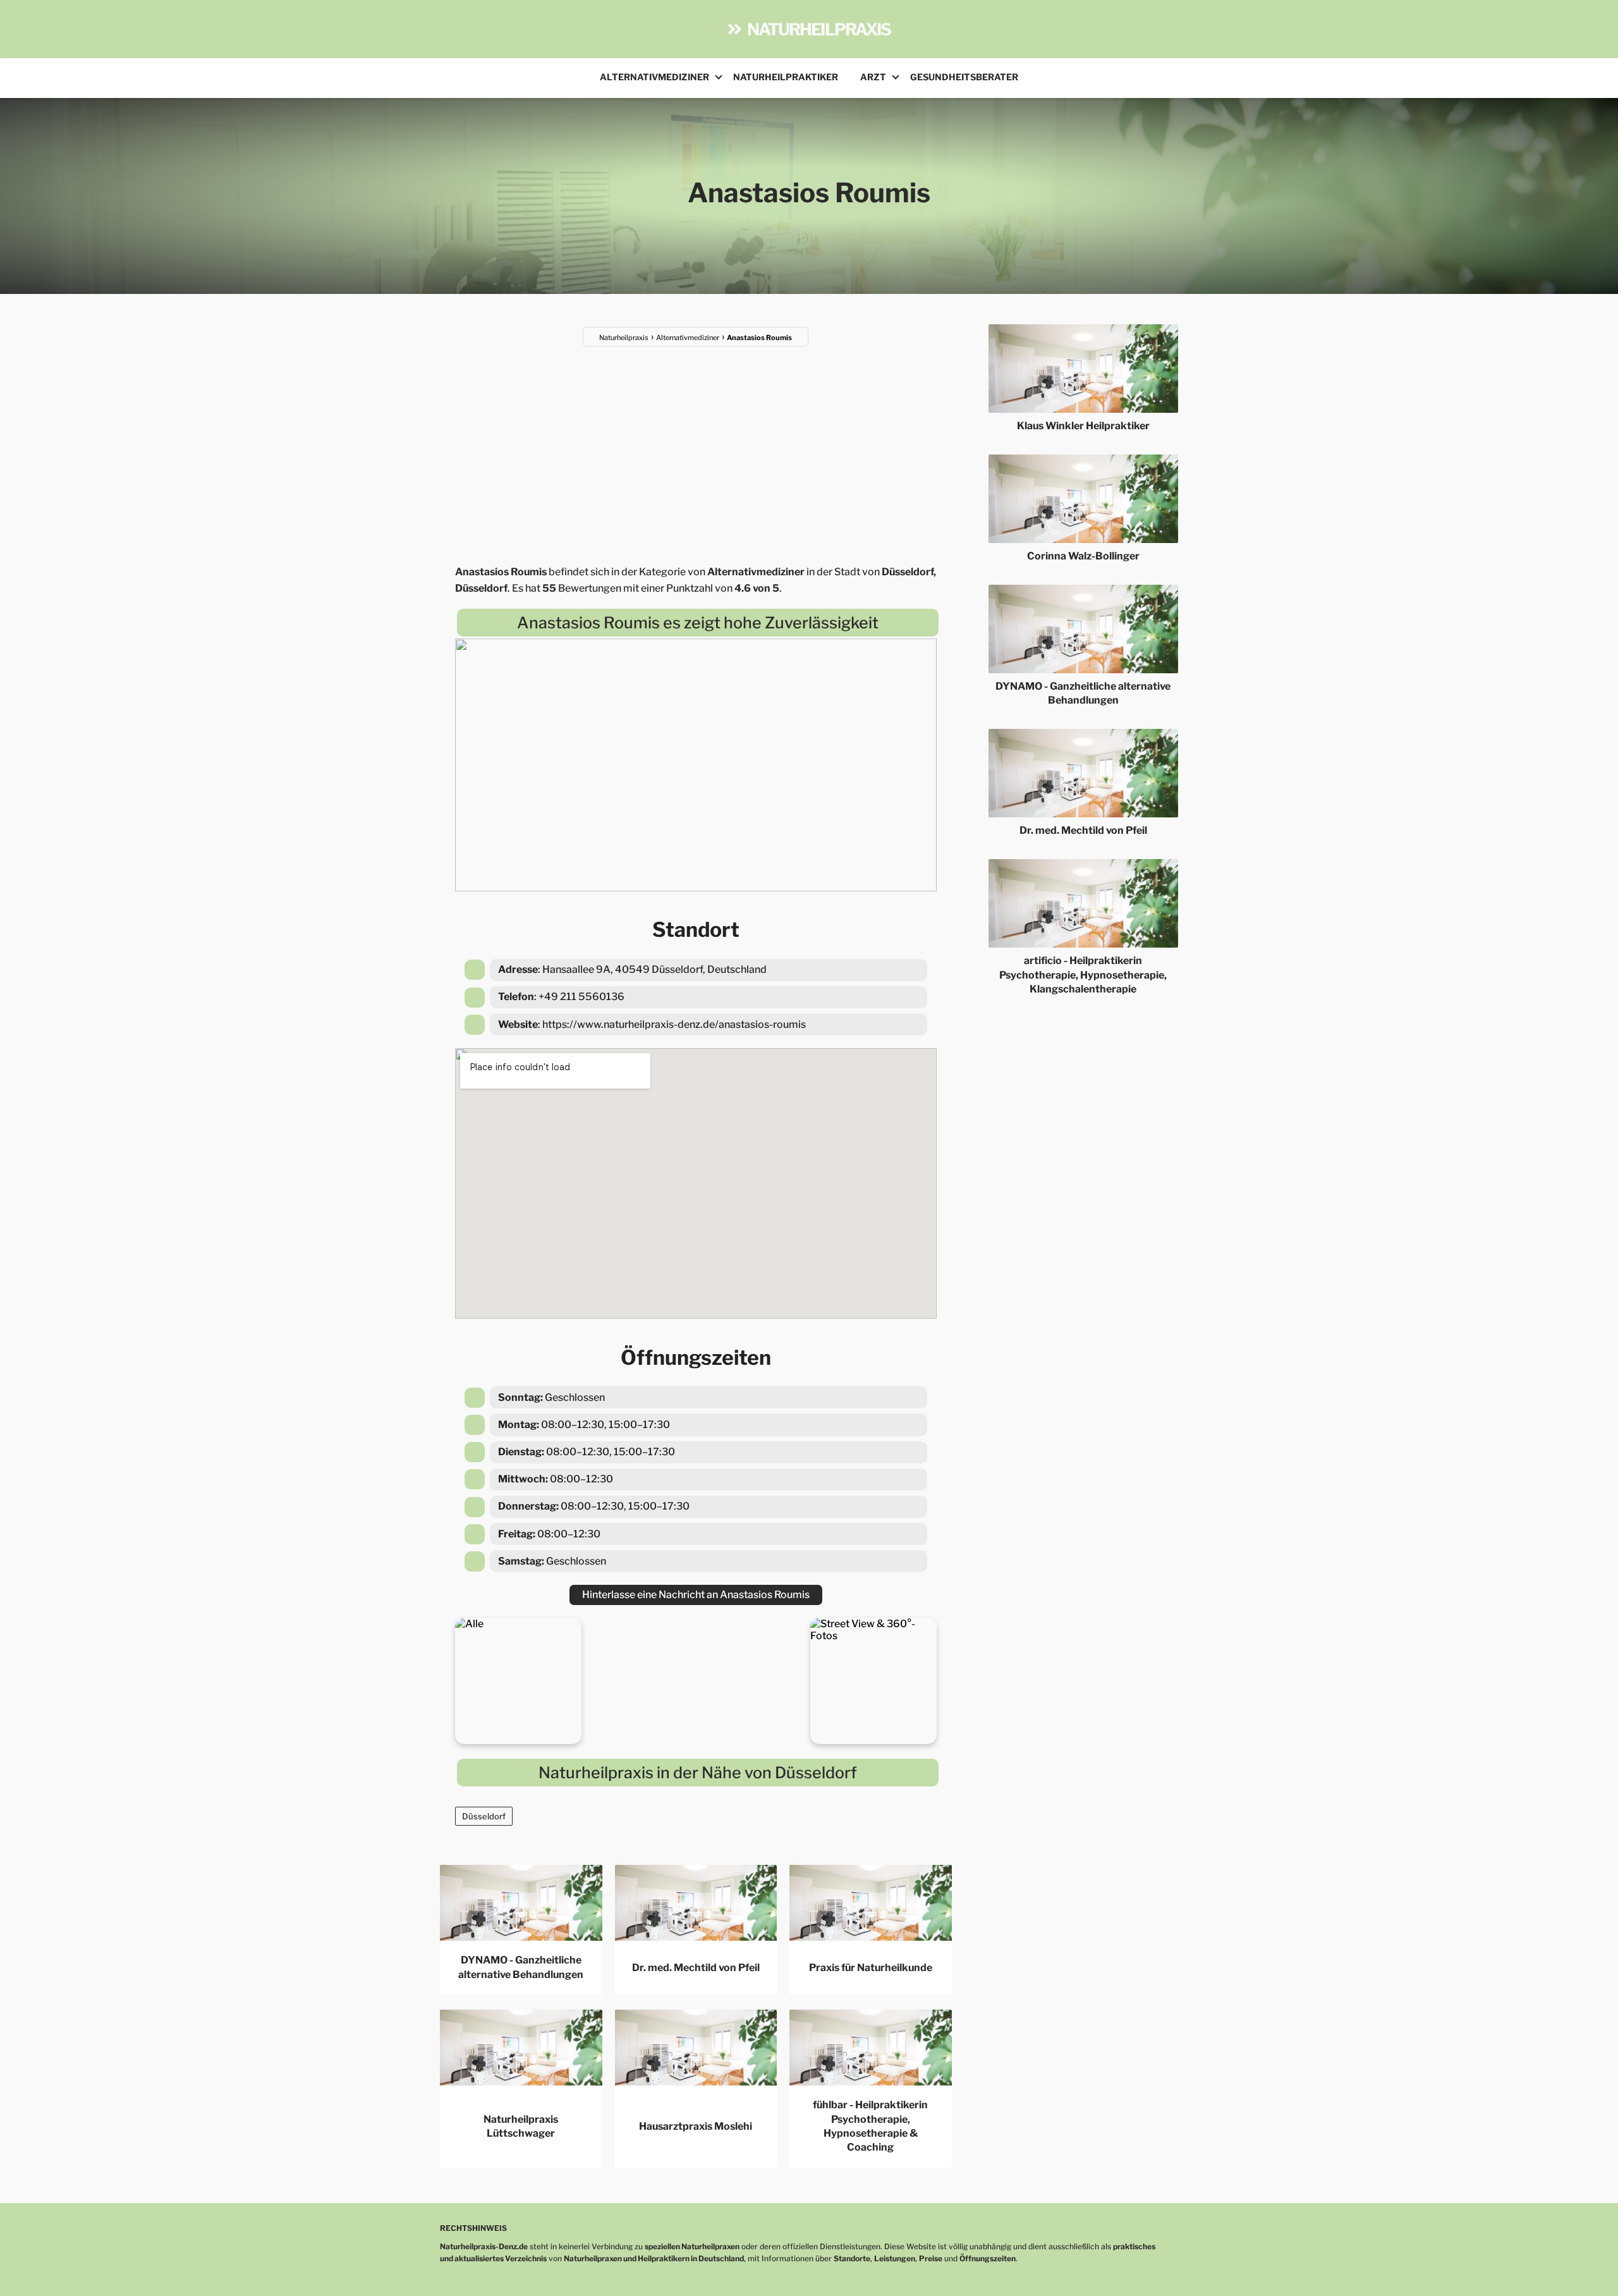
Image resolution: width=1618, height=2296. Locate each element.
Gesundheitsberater (964, 77)
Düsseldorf (484, 1816)
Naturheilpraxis (819, 29)
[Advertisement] (696, 448)
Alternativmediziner (654, 77)
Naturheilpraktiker (786, 77)
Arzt (873, 77)
